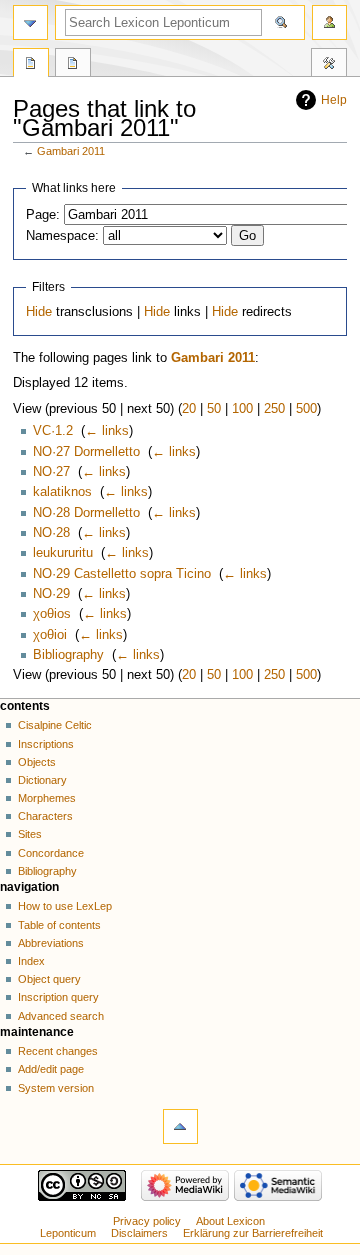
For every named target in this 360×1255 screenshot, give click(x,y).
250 (274, 409)
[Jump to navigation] (30, 22)
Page (31, 65)
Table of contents (59, 925)
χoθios (52, 614)
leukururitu (63, 553)
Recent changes (58, 1051)
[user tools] (329, 22)
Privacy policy (147, 1221)
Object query (49, 979)
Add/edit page (51, 1069)
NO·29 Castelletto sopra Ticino (122, 574)
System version (56, 1088)
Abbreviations (51, 943)
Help (334, 100)
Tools (329, 65)
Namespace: (62, 236)
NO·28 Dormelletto (86, 513)
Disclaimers (139, 1233)
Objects (37, 762)
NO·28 (51, 533)
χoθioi (50, 635)
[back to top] (180, 1126)
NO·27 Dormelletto (86, 452)
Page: (43, 215)
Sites (30, 834)
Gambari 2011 (71, 151)
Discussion (73, 65)
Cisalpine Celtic (55, 725)
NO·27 (51, 472)
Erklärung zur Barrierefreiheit (253, 1233)
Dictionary (42, 780)
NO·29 (51, 594)
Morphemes (47, 798)
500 (306, 409)
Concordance (51, 853)
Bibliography (68, 655)
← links (107, 431)
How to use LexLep (65, 906)
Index (31, 961)
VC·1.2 (53, 431)
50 (214, 409)
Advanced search (61, 1016)
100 (242, 409)
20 (189, 409)
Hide (39, 312)
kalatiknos (62, 492)
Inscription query (58, 997)
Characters (45, 816)
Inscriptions (46, 744)
